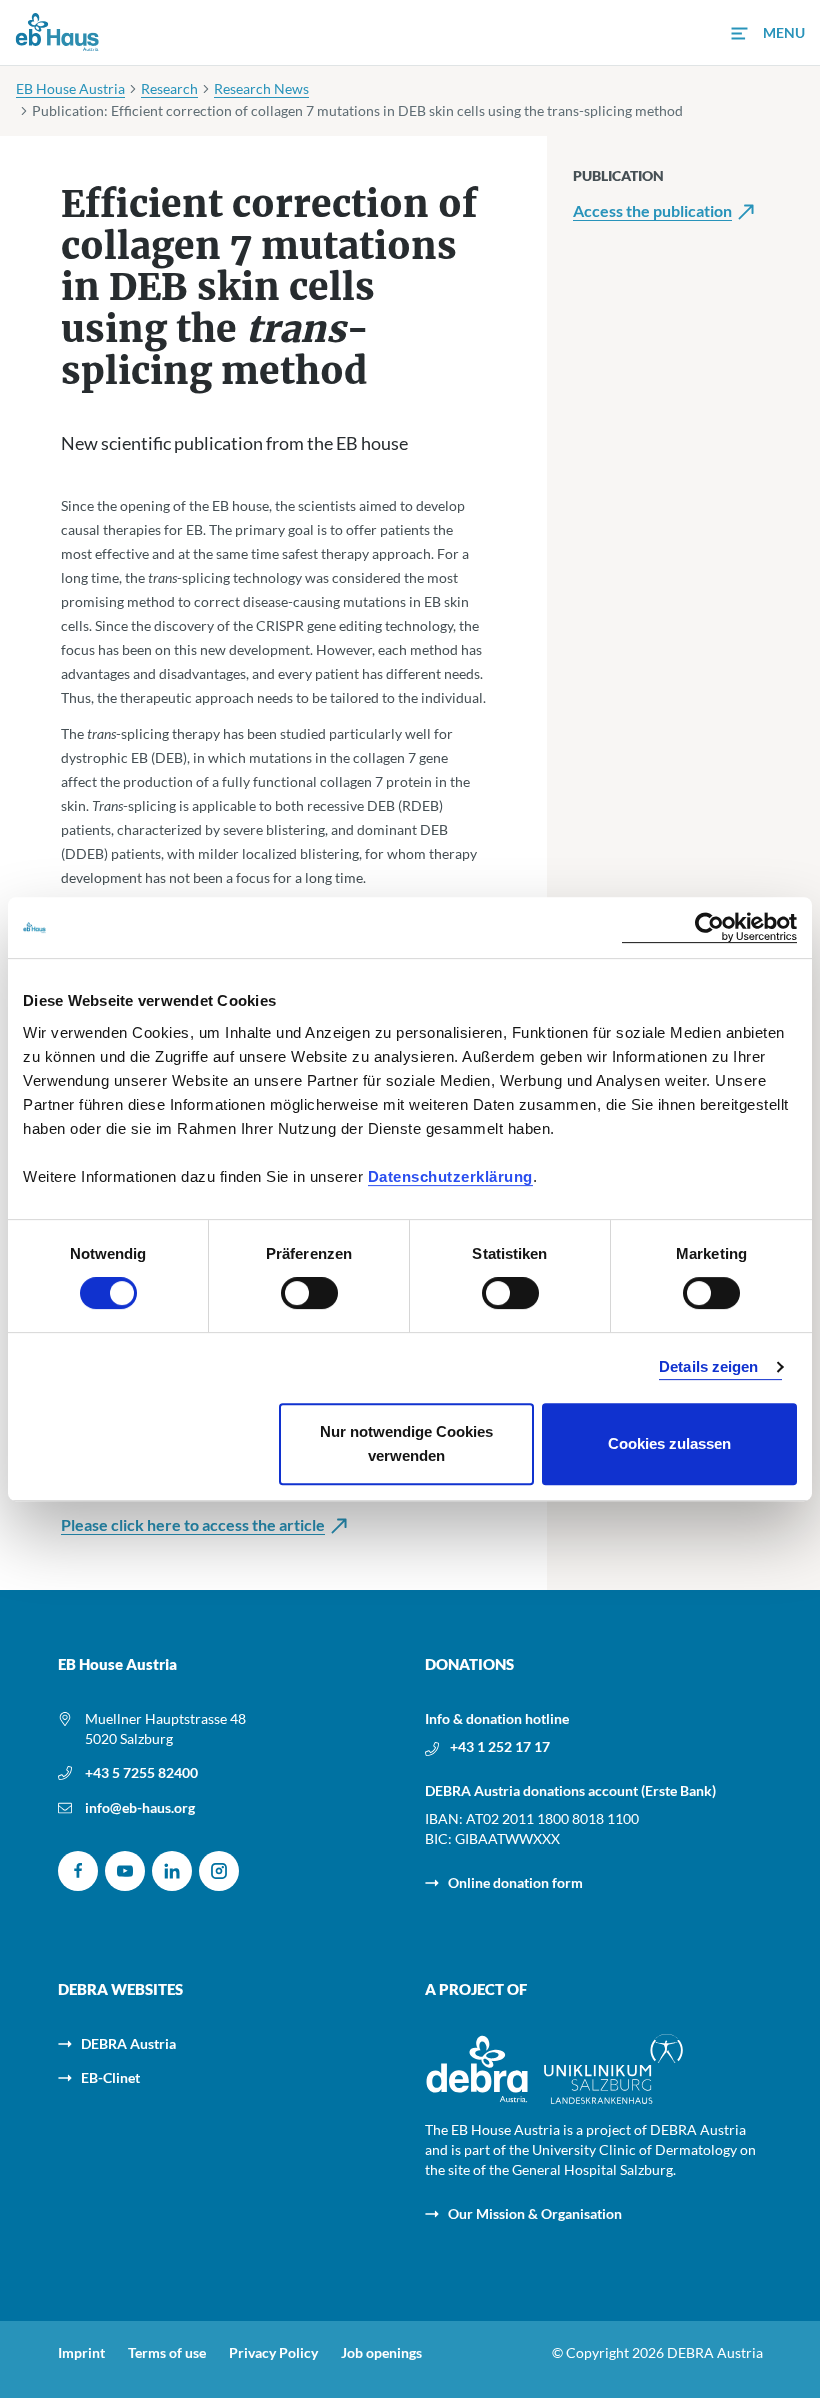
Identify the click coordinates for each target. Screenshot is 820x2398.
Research (169, 88)
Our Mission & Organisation (535, 2213)
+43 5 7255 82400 (141, 1772)
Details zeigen (708, 1366)
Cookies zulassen (669, 1443)
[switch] (309, 1293)
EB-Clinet (110, 2077)
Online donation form (515, 1882)
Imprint (81, 2353)
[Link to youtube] (125, 1871)
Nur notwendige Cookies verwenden (406, 1443)
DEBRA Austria (128, 2043)
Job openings (381, 2353)
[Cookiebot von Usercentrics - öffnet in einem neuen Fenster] (709, 927)
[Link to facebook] (78, 1871)
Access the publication (652, 211)
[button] (768, 33)
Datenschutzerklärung (450, 1176)
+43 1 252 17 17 (500, 1746)
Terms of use (167, 2353)
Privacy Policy (273, 2353)
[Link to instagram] (219, 1871)
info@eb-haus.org (140, 1807)
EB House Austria (70, 88)
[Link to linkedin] (172, 1871)
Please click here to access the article (193, 1525)
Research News (261, 88)
